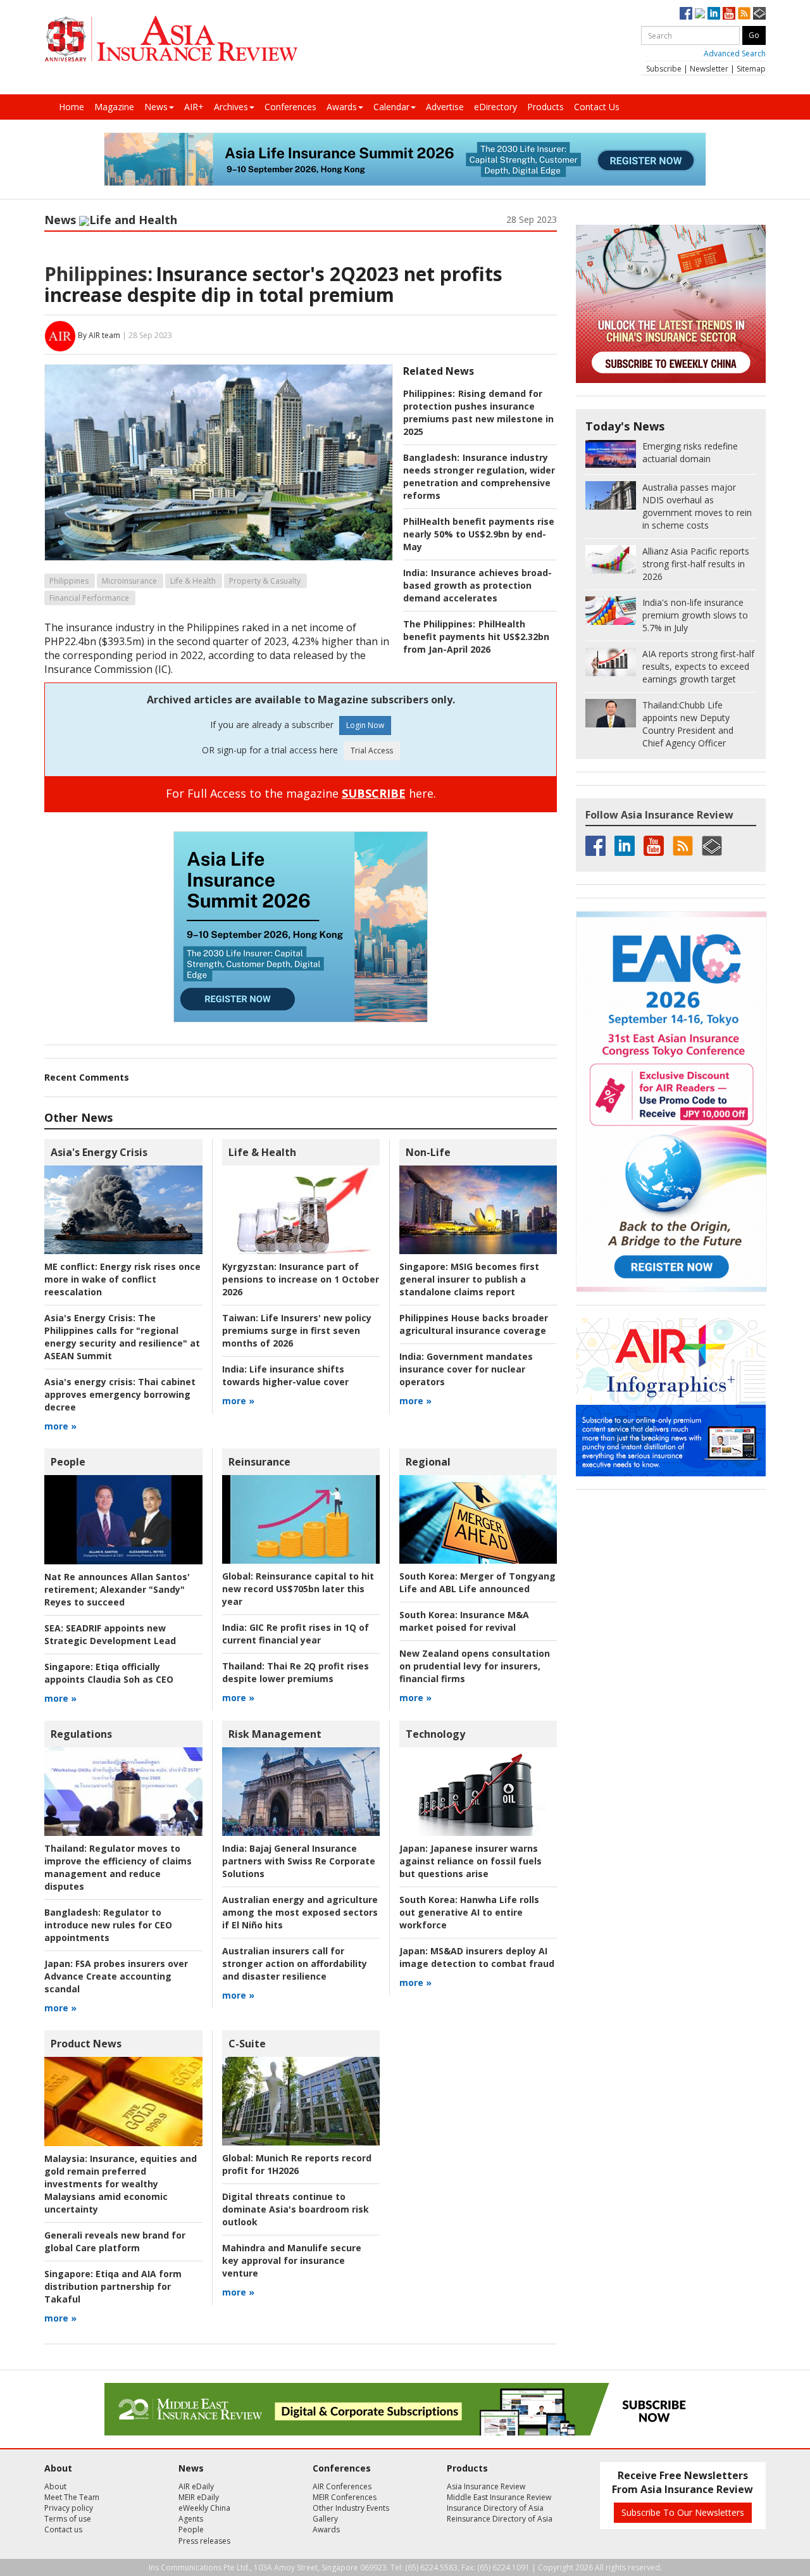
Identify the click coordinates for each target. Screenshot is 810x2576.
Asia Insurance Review (486, 2486)
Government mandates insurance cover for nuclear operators (466, 1369)
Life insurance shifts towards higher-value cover (285, 1375)
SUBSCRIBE (374, 793)
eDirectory (495, 107)
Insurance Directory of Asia (495, 2508)
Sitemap (751, 69)
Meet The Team (72, 2497)
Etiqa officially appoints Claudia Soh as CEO (109, 1673)
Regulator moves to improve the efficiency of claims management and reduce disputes (118, 1867)
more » (60, 1426)
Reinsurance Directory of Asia (500, 2519)
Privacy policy (69, 2508)
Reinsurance (259, 1462)
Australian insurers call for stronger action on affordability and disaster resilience (295, 1963)
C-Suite (247, 2044)
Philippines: (98, 274)
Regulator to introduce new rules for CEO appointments (108, 1925)
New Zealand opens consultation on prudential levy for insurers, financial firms (475, 1666)
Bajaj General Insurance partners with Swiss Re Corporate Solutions (299, 1861)
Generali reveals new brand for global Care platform (115, 2241)
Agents (191, 2519)
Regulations (81, 1734)
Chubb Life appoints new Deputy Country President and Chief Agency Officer (688, 724)
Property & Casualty (265, 581)
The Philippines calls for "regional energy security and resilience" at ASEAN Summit (122, 1337)
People (68, 1462)
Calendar (391, 107)
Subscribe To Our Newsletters (683, 2512)
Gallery (325, 2519)
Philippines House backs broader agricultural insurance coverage (474, 1324)
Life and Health (133, 220)
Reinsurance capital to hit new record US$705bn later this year (298, 1589)
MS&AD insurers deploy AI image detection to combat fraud (477, 1957)
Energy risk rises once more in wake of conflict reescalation (122, 1279)
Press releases (204, 2541)
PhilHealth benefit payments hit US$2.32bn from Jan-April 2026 (476, 637)
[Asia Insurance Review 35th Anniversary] (171, 39)
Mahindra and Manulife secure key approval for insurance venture (292, 2260)
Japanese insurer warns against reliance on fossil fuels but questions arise (470, 1861)
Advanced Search (735, 53)
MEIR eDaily (199, 2497)
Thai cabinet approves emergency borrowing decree (120, 1394)
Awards (342, 107)
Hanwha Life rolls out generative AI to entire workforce (469, 1912)
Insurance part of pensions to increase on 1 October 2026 (301, 1279)
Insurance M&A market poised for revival (464, 1621)
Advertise (445, 107)
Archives (231, 107)
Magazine (114, 107)
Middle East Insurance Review (499, 2497)
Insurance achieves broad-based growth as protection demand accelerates (477, 585)
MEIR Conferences (345, 2497)
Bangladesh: (431, 457)
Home (72, 107)
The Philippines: (439, 624)
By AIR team (99, 335)
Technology (435, 1734)
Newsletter (709, 69)
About (55, 2486)
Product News (86, 2044)
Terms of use (68, 2519)
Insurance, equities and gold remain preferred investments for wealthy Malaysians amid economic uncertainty (121, 2184)
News (156, 107)
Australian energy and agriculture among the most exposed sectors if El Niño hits (300, 1912)
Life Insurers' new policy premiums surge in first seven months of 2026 (297, 1330)
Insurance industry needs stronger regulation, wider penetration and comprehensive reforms (479, 476)
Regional (428, 1462)
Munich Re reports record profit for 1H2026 (297, 2164)
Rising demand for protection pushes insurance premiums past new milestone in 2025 (478, 412)
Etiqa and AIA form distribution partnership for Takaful (113, 2286)
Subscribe (664, 69)
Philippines (69, 581)
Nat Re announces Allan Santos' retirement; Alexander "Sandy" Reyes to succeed (117, 1589)
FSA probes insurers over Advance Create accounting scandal (116, 1976)
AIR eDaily (196, 2486)
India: (415, 573)
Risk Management (275, 1734)
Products (545, 107)
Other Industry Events (351, 2508)
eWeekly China (204, 2508)
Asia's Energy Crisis (99, 1152)
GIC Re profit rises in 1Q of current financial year (296, 1634)
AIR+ (194, 107)
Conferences (290, 107)
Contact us (63, 2529)
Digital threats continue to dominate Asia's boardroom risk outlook (296, 2209)
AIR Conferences (342, 2486)
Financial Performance (89, 598)
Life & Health (193, 581)
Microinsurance (129, 581)
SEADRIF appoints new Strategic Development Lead (110, 1634)
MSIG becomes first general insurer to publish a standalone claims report (469, 1279)
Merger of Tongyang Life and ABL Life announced (477, 1582)
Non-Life (428, 1152)
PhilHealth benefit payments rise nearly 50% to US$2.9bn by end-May (479, 534)
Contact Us (597, 107)
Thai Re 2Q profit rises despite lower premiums (296, 1672)
